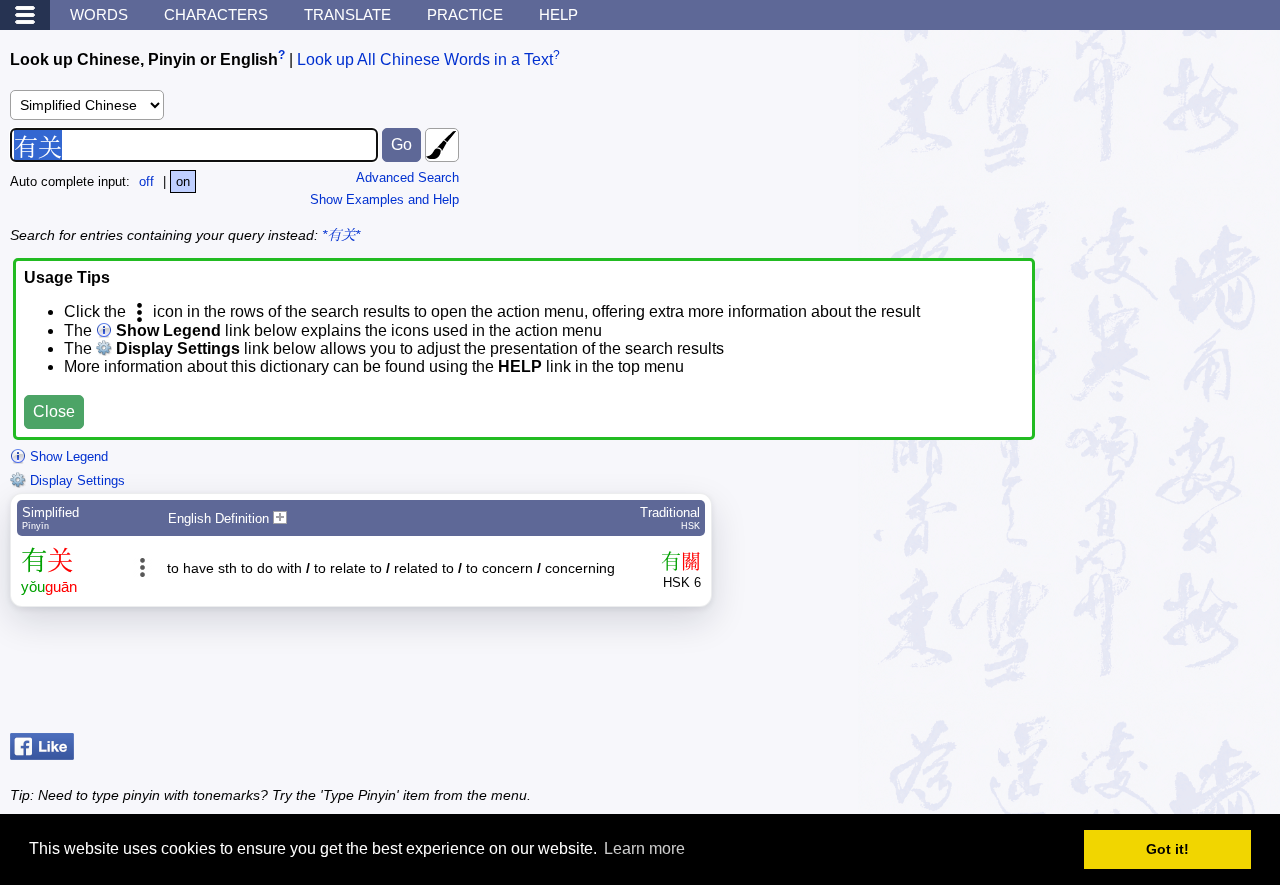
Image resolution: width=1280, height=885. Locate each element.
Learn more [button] (644, 848)
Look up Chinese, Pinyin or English (144, 59)
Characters (216, 14)
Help (558, 14)
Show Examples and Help (384, 199)
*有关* (341, 235)
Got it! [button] (1167, 849)
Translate (347, 14)
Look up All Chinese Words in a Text (425, 59)
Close (54, 411)
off (146, 181)
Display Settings (75, 480)
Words (99, 14)
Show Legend (67, 456)
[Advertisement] (1110, 675)
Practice (465, 14)
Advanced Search (407, 177)
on (183, 181)
